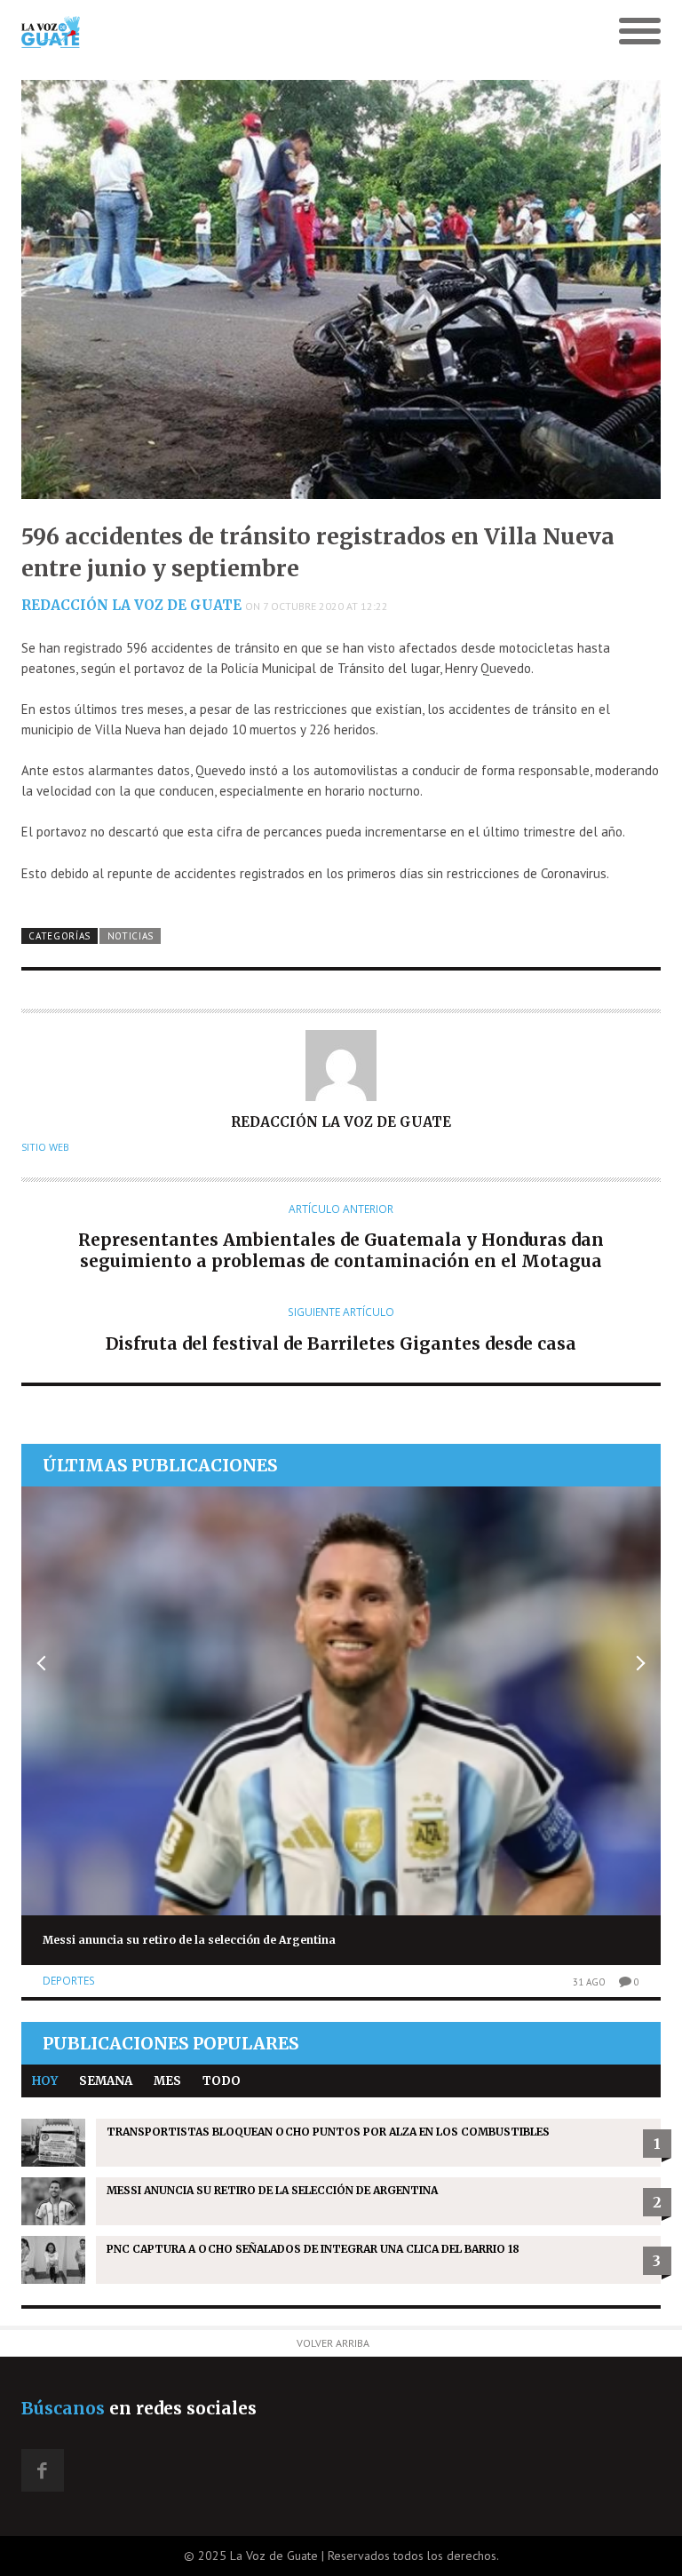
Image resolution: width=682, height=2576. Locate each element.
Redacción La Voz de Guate (131, 605)
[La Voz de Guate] (261, 32)
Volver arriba (333, 2343)
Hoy (45, 2081)
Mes (167, 2081)
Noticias (131, 936)
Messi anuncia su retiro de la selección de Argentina (189, 1940)
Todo (222, 2081)
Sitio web (45, 1147)
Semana (106, 2081)
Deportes (69, 1981)
